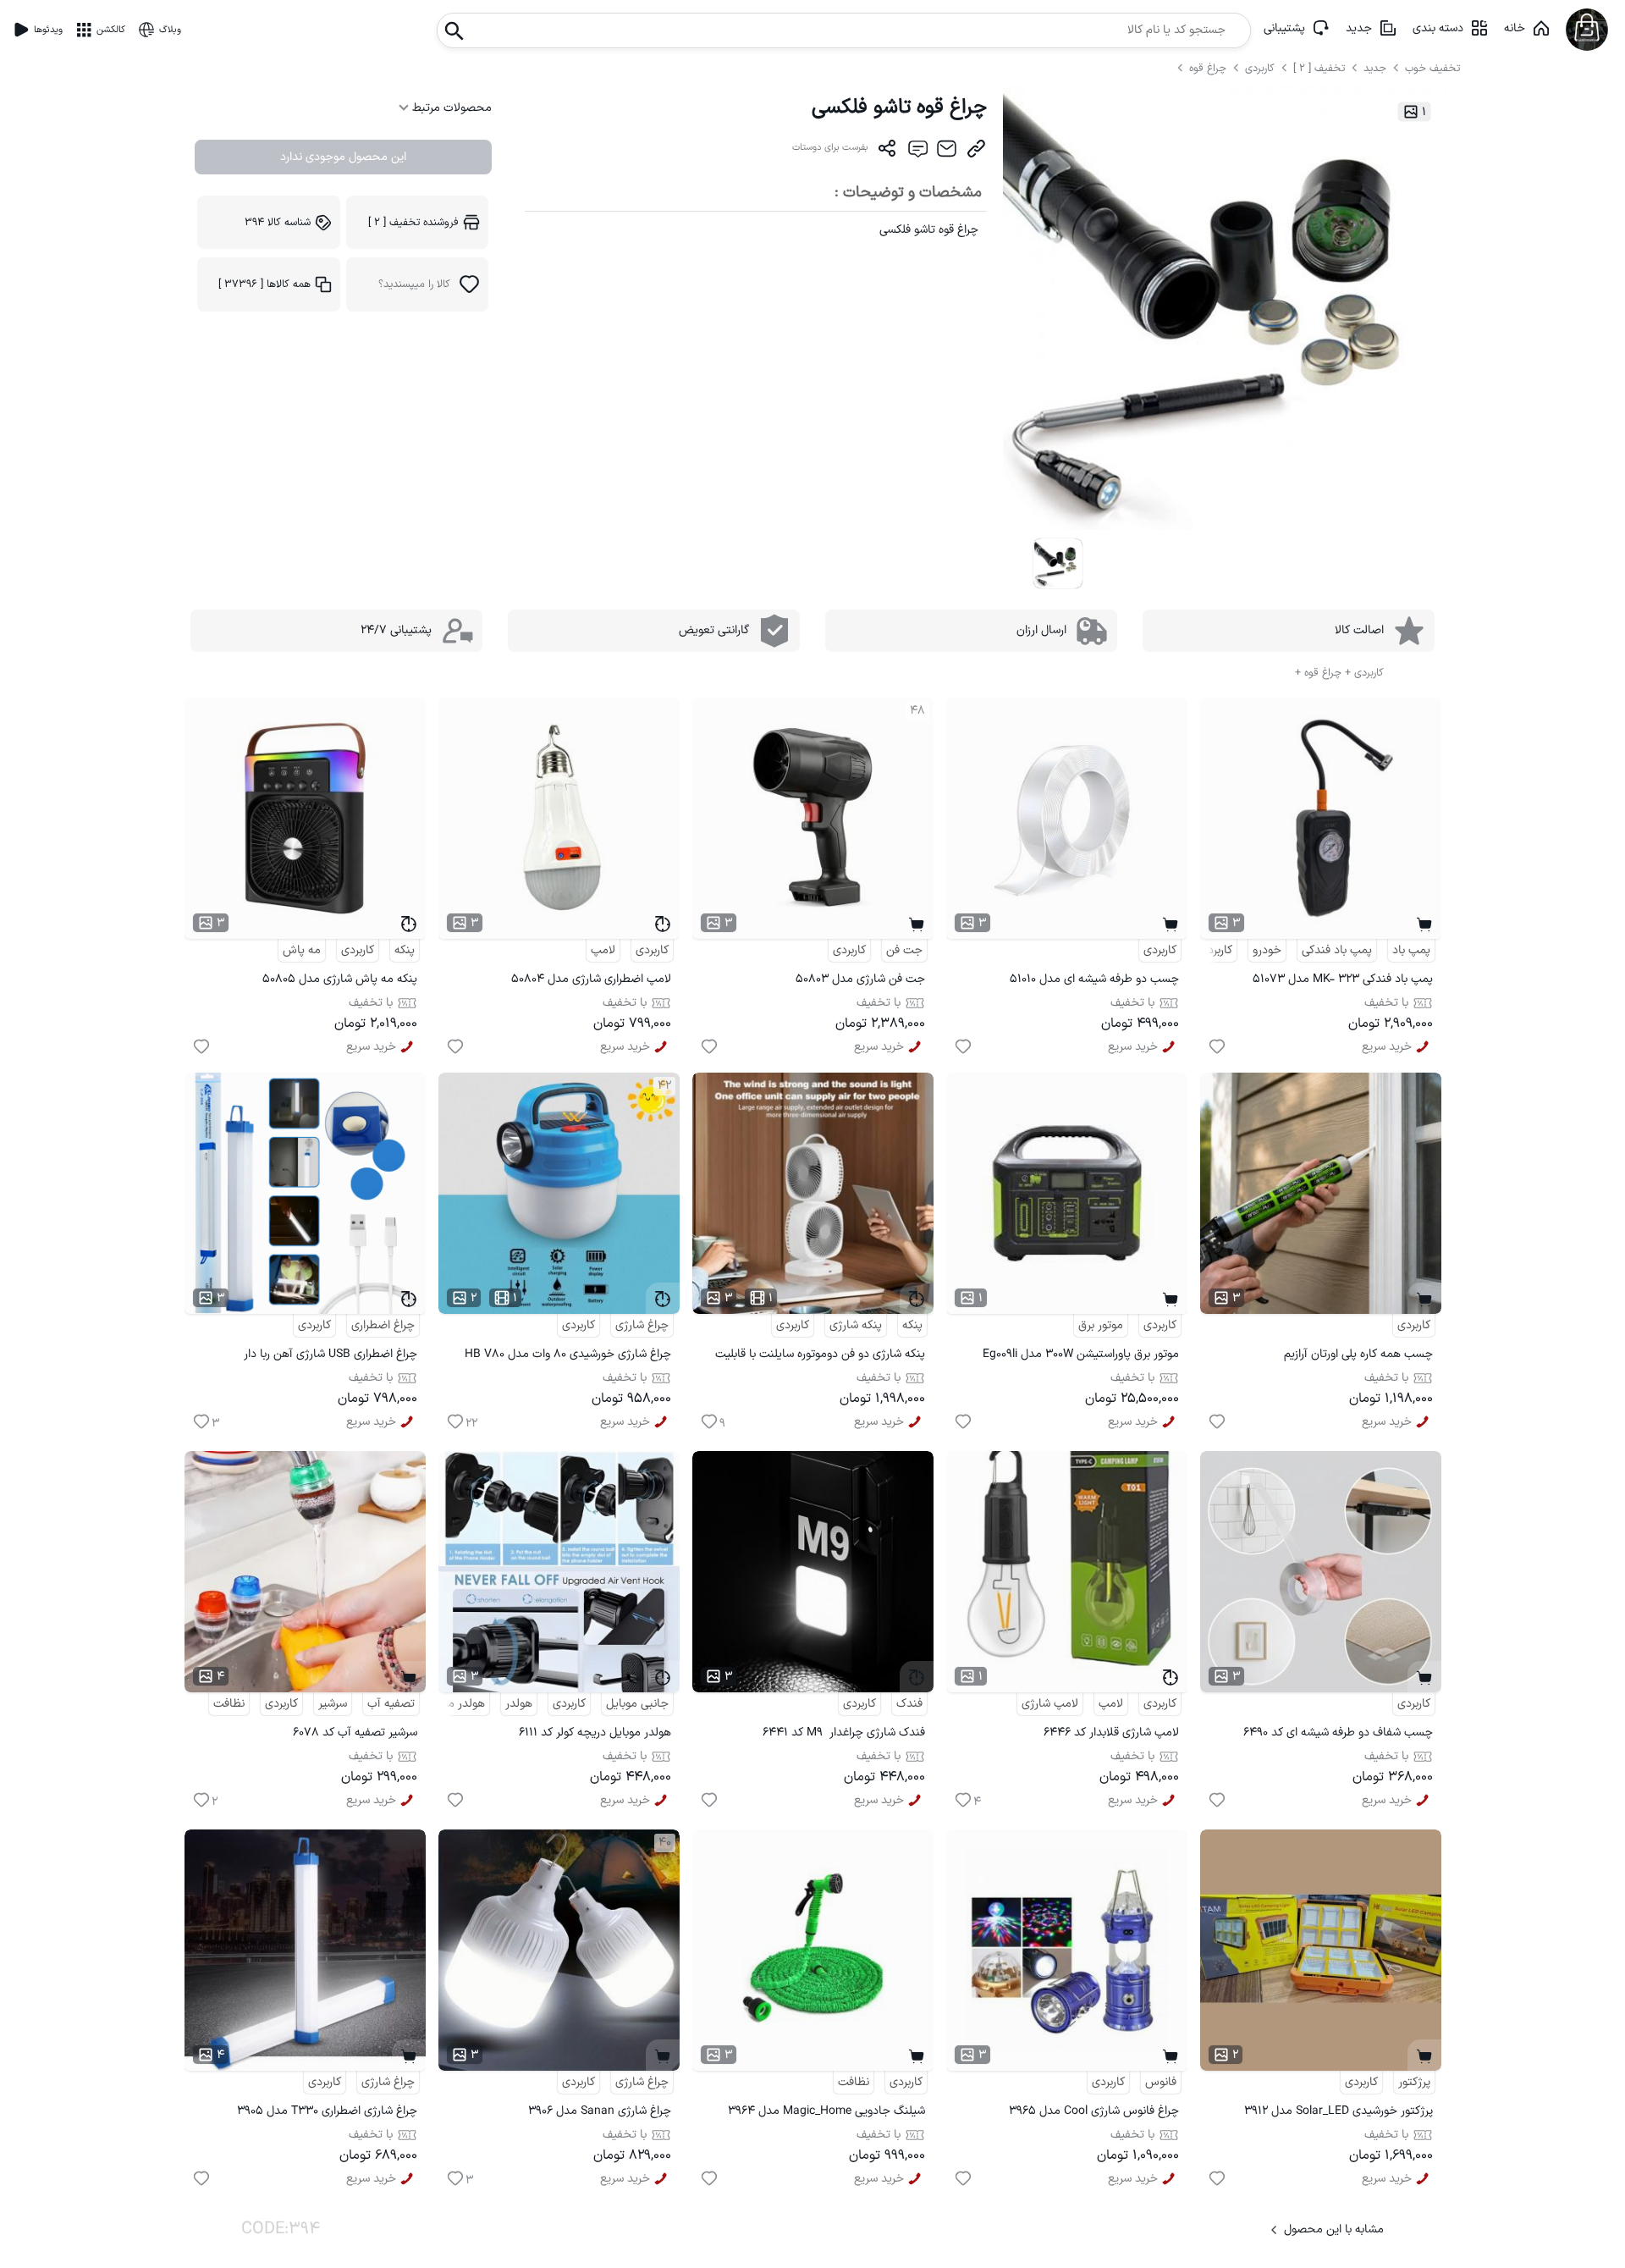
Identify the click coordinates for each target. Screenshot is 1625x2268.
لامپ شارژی (1050, 1704)
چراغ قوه (1209, 68)
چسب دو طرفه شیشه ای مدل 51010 (1094, 979)
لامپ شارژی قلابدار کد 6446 (1111, 1733)
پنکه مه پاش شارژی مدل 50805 (340, 979)
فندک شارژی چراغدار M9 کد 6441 (844, 1733)
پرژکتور (1414, 2082)
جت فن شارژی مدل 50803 (860, 979)
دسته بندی (1438, 28)
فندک (909, 1704)
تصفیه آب (391, 1704)
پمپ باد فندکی (1337, 950)
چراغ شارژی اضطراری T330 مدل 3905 (327, 2111)
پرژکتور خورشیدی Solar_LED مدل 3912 (1339, 2111)
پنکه (405, 950)
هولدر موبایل (454, 1704)
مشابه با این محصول (1334, 2229)
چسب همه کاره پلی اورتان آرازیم (1358, 1354)
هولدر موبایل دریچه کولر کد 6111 (595, 1733)
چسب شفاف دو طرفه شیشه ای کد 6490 (1338, 1733)
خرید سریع (1387, 1047)
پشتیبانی (1284, 28)
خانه (1515, 28)
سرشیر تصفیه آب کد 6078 (355, 1733)
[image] (1058, 563)
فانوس (1161, 2082)
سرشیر (333, 1704)
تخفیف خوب (1432, 68)
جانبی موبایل (637, 1704)
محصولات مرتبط (450, 108)
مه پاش (302, 950)
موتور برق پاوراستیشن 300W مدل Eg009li (1081, 1354)
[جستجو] (454, 26)
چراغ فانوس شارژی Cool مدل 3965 (1094, 2111)
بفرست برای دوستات (830, 148)
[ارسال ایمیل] (947, 152)
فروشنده (413, 222)
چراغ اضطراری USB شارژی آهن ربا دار (331, 1354)
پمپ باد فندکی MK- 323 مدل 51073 (1343, 979)
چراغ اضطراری (383, 1325)
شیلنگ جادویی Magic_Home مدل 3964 (826, 2111)
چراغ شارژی (642, 1325)
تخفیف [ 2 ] (1319, 68)
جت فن (904, 950)
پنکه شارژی (856, 1325)
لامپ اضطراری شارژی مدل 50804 (591, 979)
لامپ (603, 950)
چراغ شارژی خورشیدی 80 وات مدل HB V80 (568, 1354)
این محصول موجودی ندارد (343, 157)
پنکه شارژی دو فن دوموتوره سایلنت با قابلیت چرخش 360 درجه (820, 1357)
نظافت (229, 1704)
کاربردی (1260, 68)
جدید (1359, 28)
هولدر (519, 1704)
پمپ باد (1411, 950)
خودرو (1267, 950)
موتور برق (1101, 1325)
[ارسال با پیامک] (917, 152)
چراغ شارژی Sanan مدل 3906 (600, 2111)
